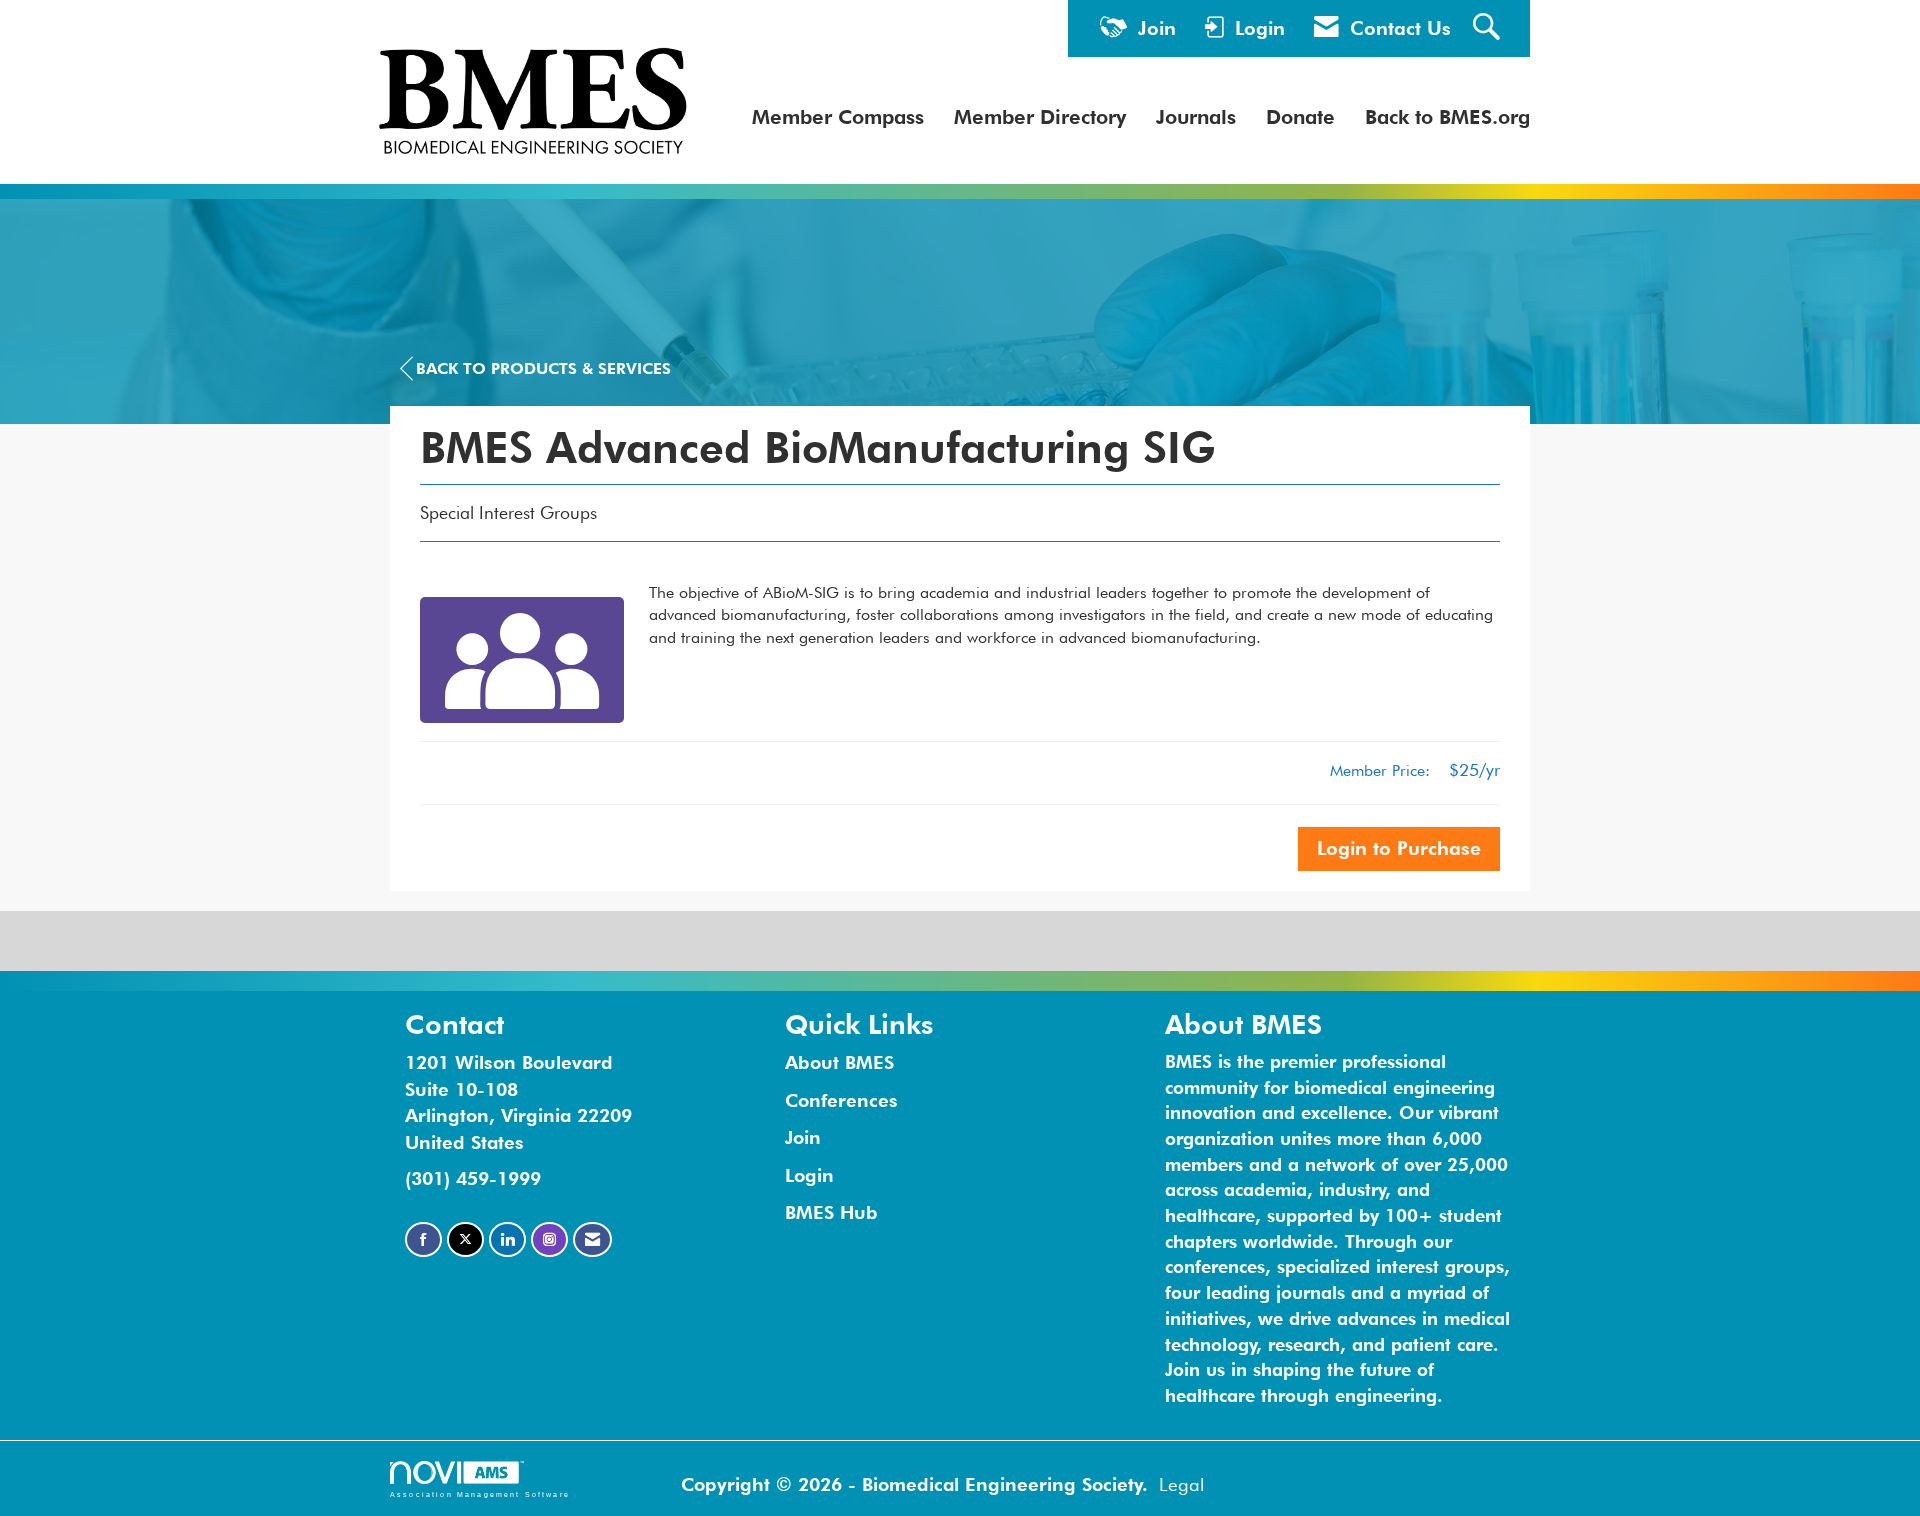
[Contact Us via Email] (592, 1239)
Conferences (841, 1100)
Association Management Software (480, 1494)
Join (803, 1137)
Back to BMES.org (1447, 117)
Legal (1182, 1484)
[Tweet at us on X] (465, 1239)
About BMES (839, 1062)
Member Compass (838, 117)
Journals (1196, 117)
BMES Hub (831, 1212)
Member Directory (1040, 117)
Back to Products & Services (543, 368)
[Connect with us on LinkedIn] (507, 1239)
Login (809, 1175)
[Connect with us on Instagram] (549, 1239)
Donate (1300, 117)
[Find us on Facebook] (423, 1239)
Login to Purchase (1399, 848)
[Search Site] (1489, 28)
